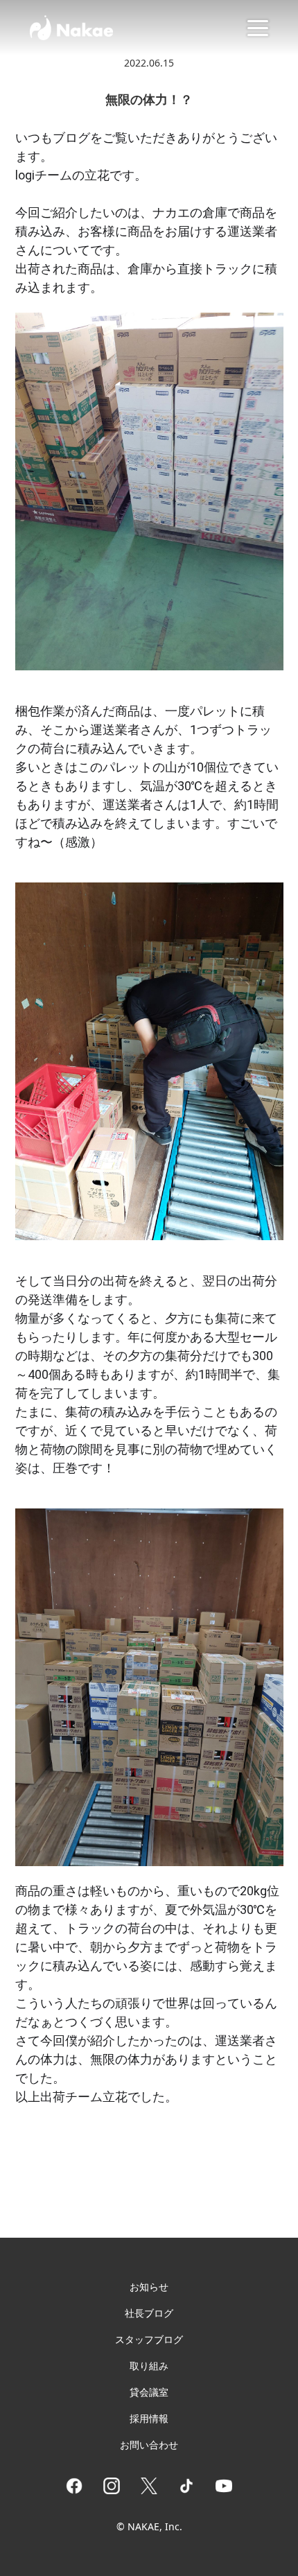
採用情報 (149, 2418)
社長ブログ (149, 2313)
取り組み (149, 2366)
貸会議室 (149, 2392)
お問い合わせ (149, 2445)
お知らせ (149, 2287)
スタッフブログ (149, 2339)
